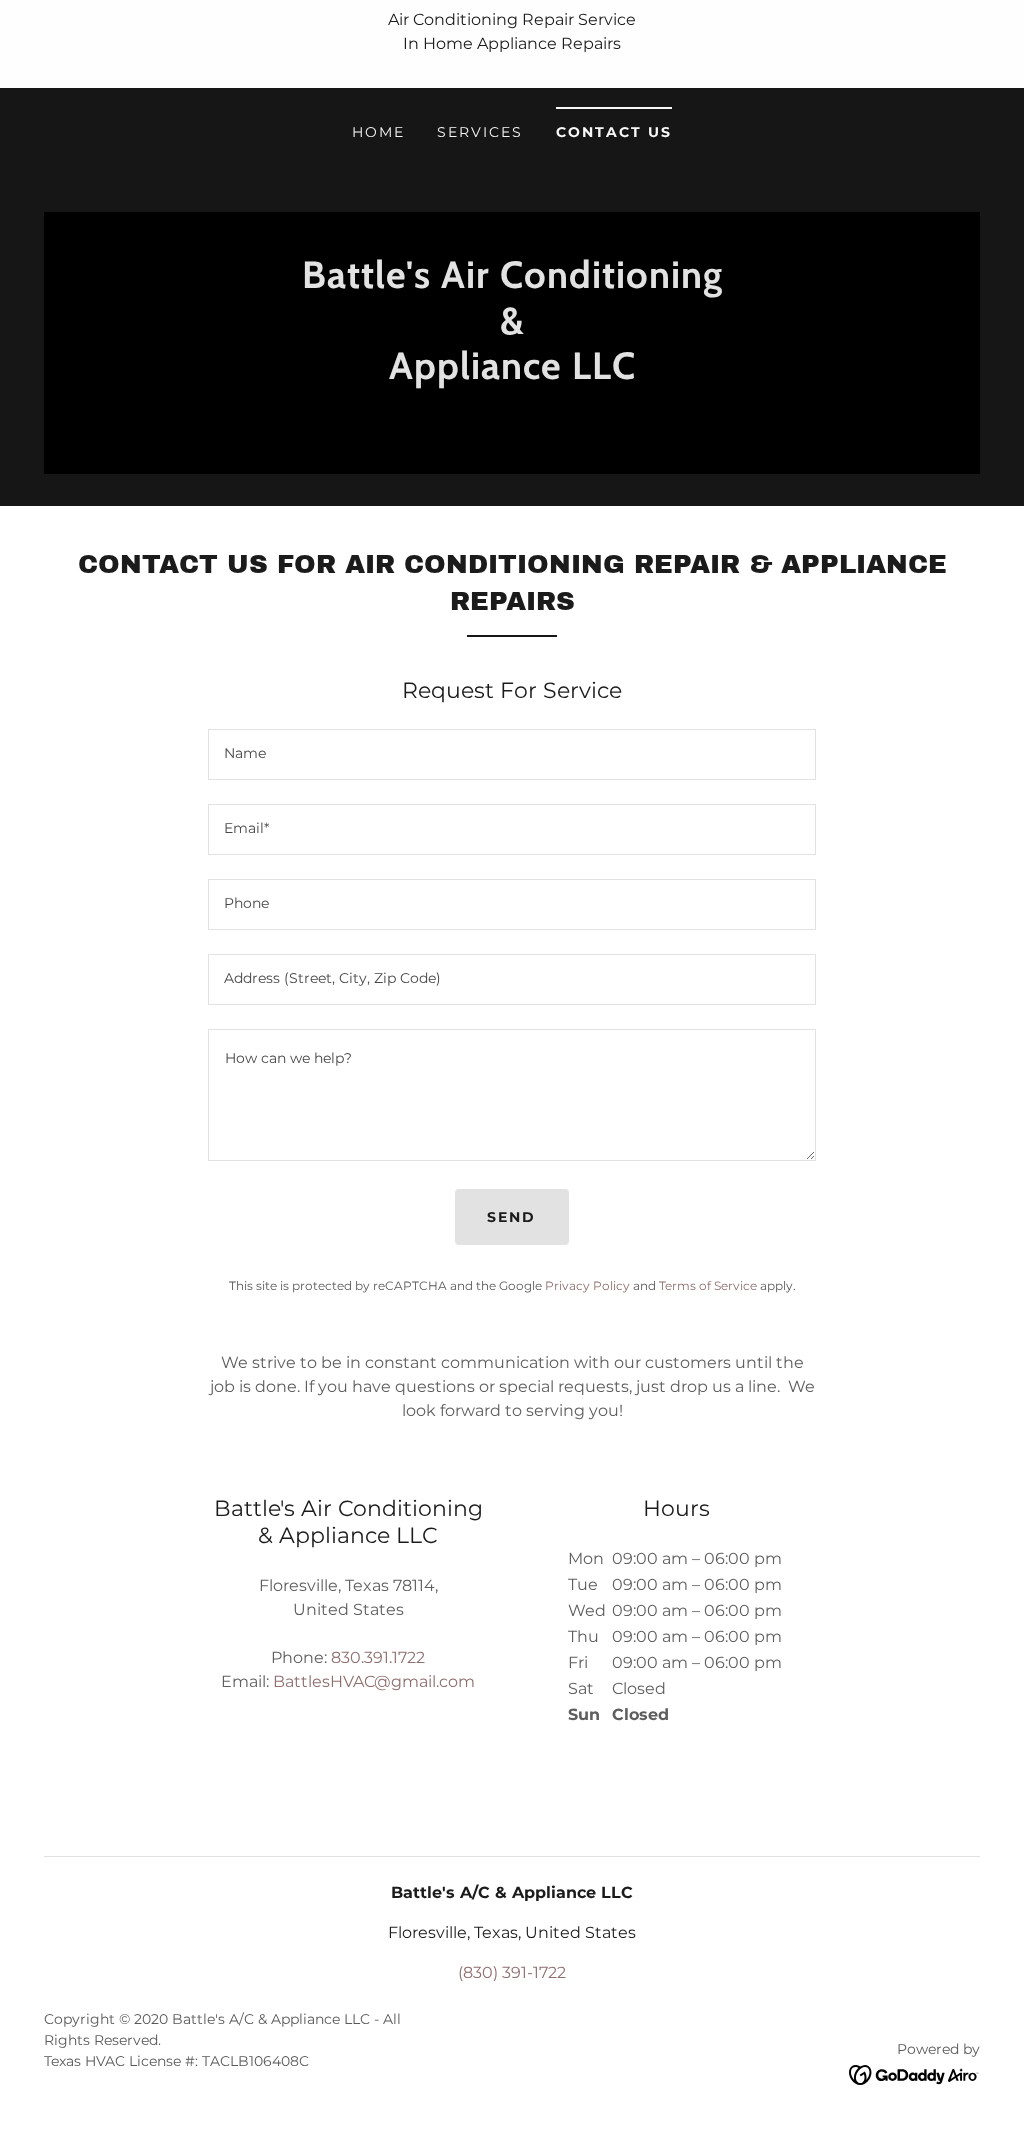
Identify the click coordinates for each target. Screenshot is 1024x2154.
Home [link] (378, 132)
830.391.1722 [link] (378, 1657)
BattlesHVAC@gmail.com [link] (374, 1681)
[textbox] (512, 754)
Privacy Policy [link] (587, 1285)
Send (511, 1217)
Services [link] (480, 132)
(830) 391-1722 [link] (512, 1972)
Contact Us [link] (614, 132)
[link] (512, 419)
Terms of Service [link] (708, 1285)
